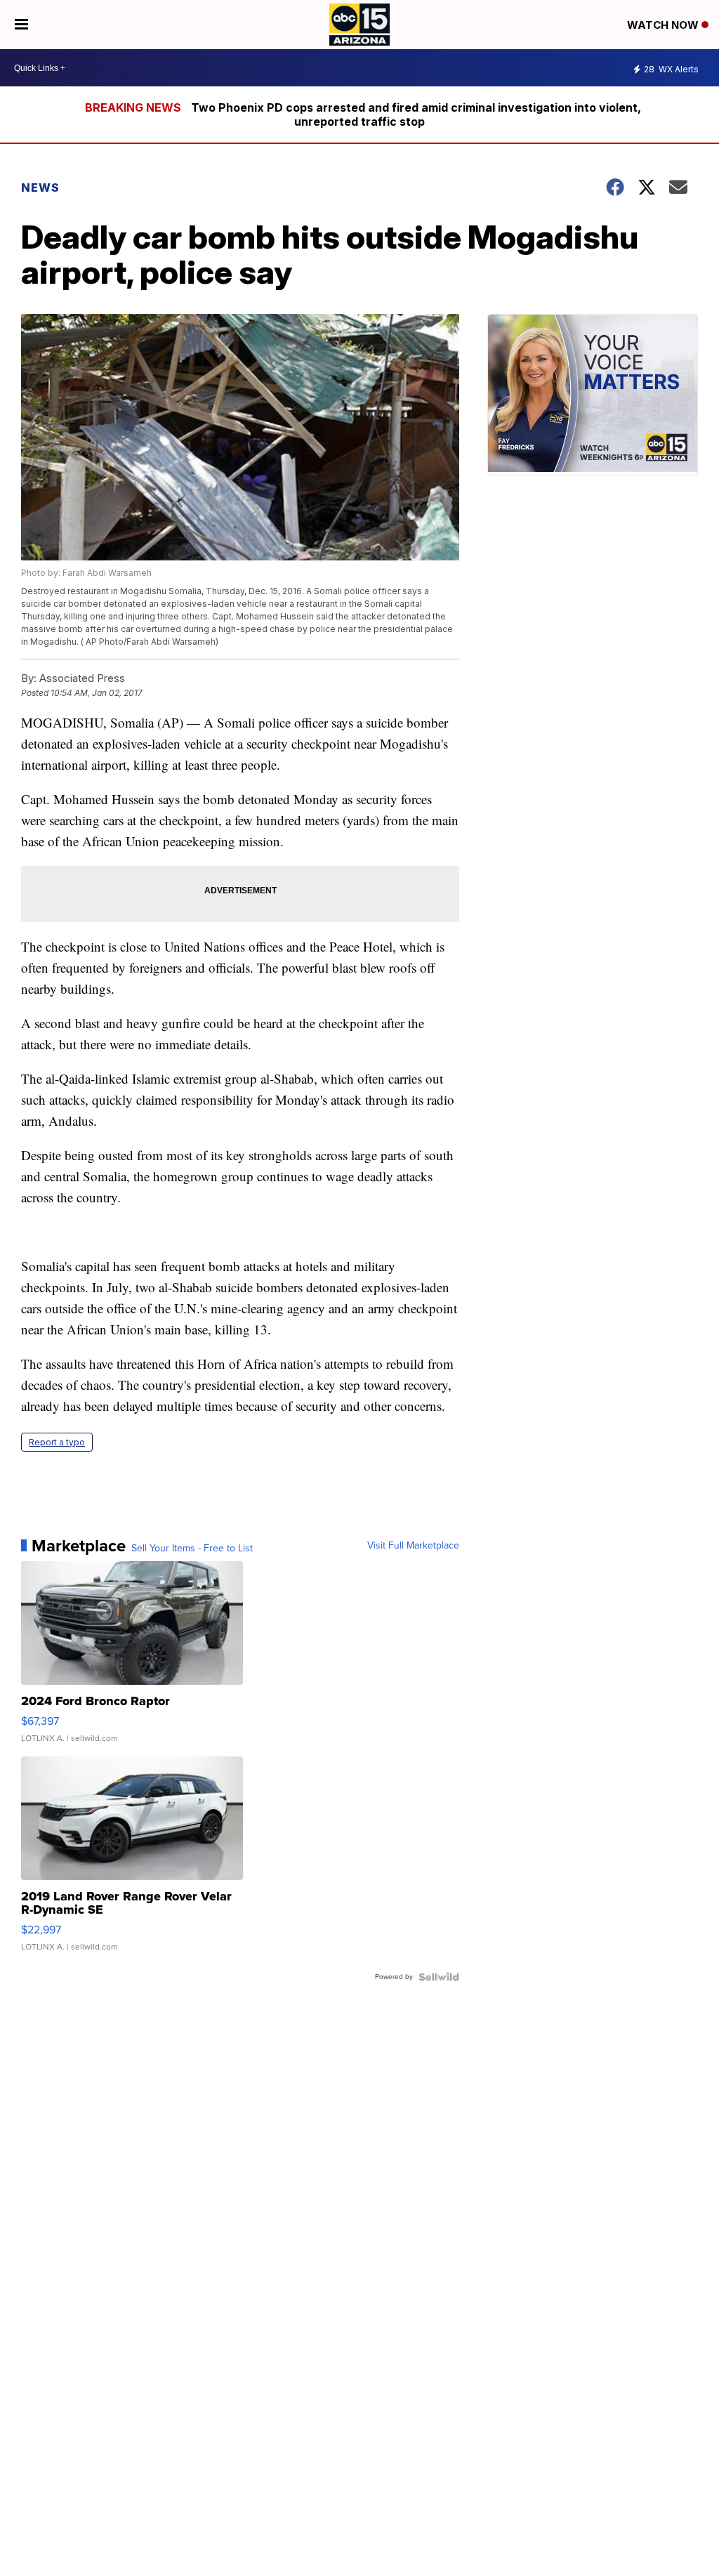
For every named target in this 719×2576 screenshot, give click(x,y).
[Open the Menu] (21, 25)
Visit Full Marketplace (413, 1546)
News (40, 188)
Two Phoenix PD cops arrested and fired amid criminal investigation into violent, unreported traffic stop (416, 114)
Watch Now (664, 25)
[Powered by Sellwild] (439, 1977)
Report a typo (57, 1442)
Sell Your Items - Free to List (192, 1549)
